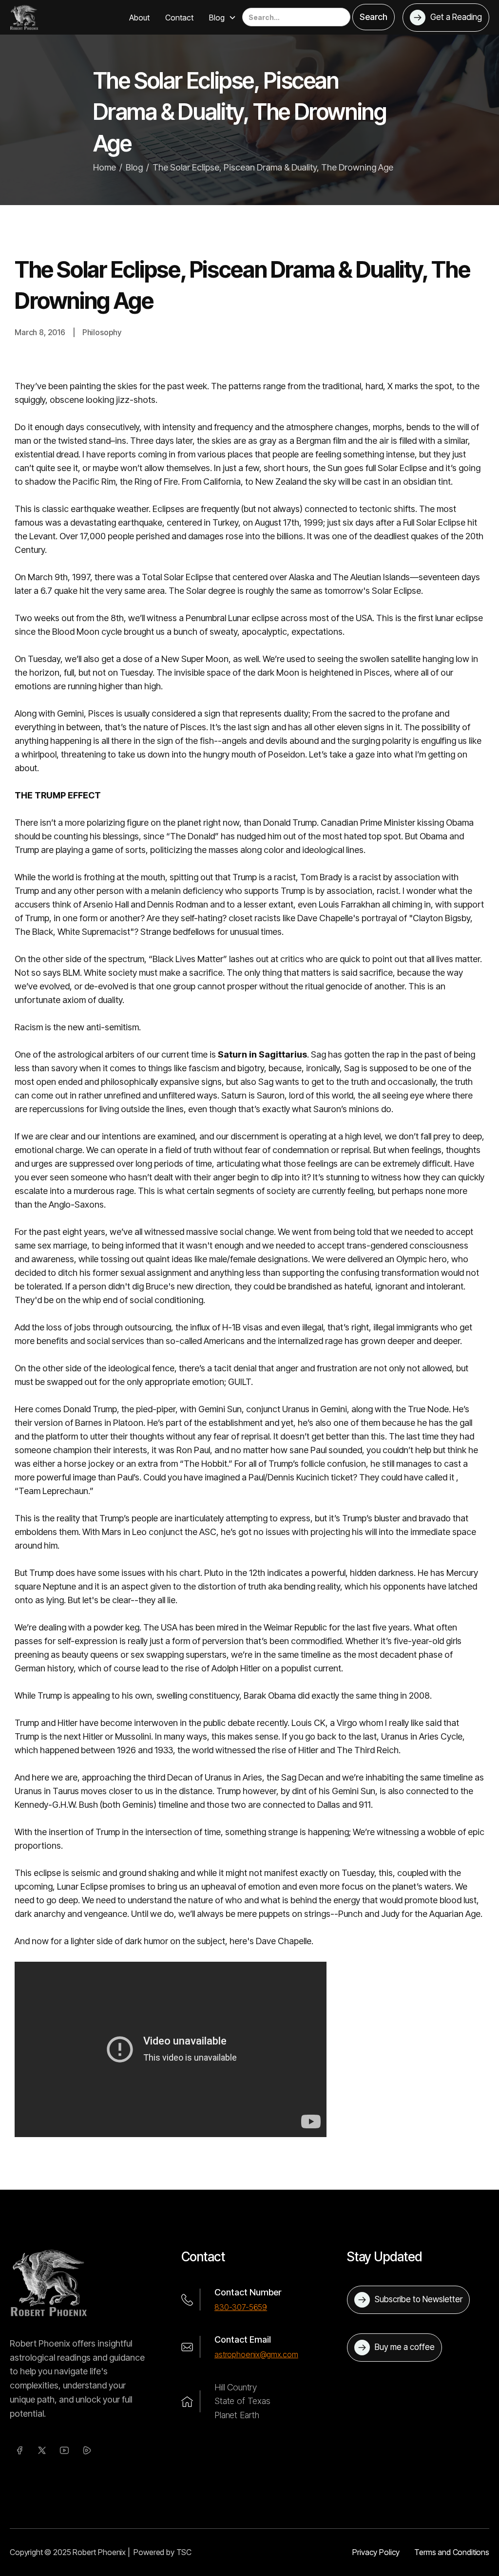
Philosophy (102, 332)
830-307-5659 (241, 2307)
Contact (179, 18)
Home (105, 167)
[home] (24, 17)
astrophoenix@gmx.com (256, 2354)
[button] (223, 18)
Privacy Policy (376, 2552)
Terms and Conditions (452, 2552)
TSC (184, 2552)
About (139, 18)
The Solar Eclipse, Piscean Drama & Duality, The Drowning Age (273, 167)
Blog (134, 167)
